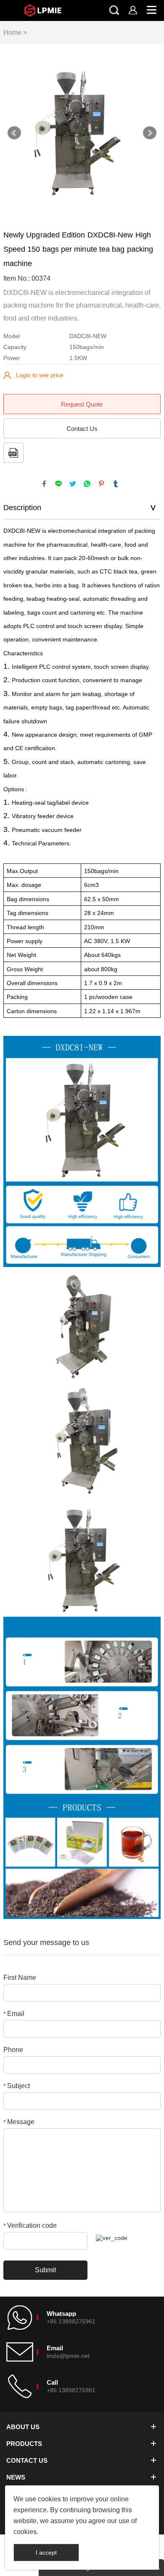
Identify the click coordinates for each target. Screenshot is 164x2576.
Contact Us (82, 429)
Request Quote (82, 404)
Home (12, 33)
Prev (14, 133)
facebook (44, 484)
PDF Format (13, 453)
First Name (20, 1978)
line (58, 484)
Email (14, 2014)
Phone (13, 2050)
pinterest (101, 484)
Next (150, 133)
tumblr (116, 484)
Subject (17, 2086)
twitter (73, 484)
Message (19, 2122)
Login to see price (40, 375)
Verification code (30, 2225)
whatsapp (87, 484)
